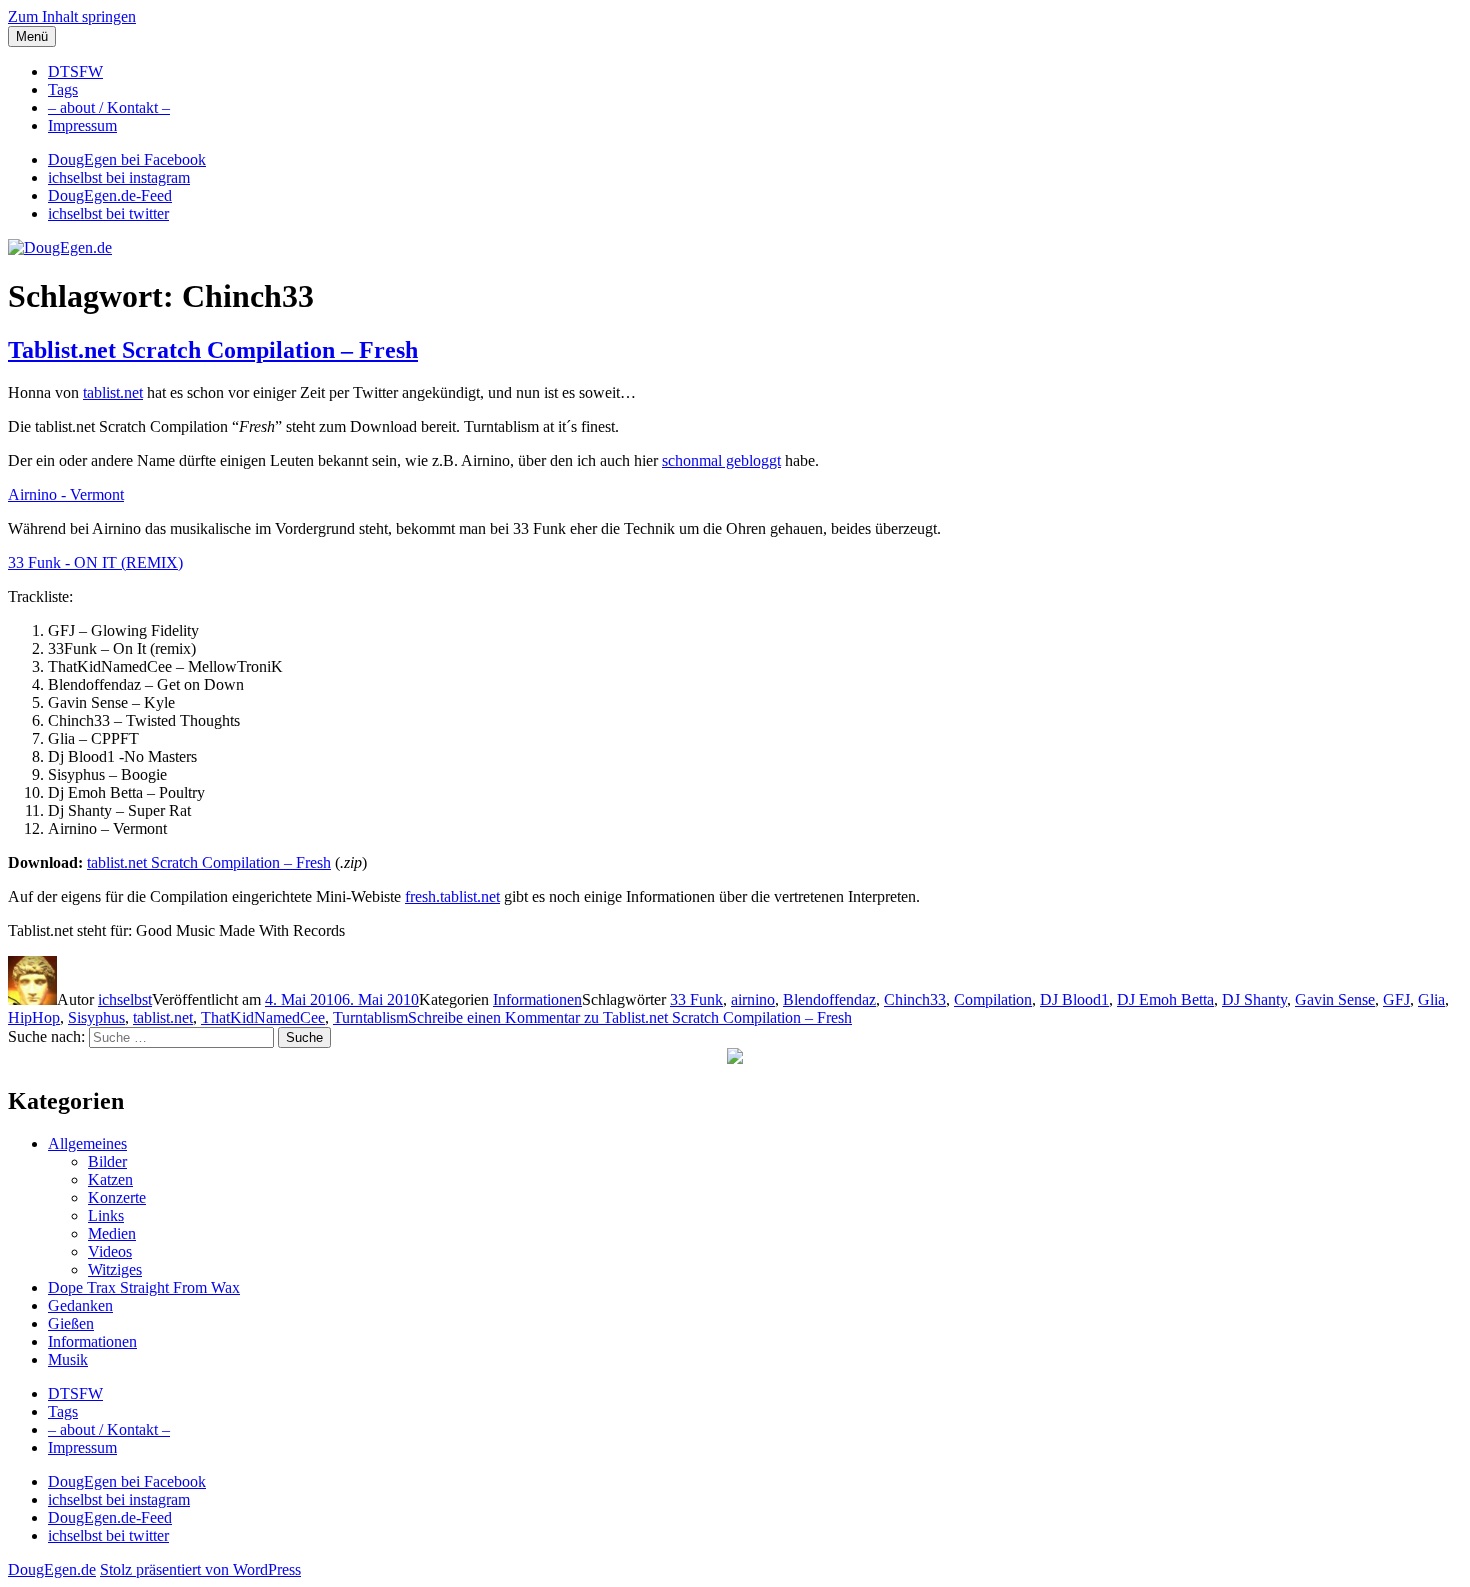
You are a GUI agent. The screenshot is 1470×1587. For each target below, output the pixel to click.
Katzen (110, 1179)
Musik (68, 1359)
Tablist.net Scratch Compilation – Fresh (213, 350)
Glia (1431, 999)
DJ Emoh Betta (1165, 999)
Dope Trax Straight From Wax (144, 1287)
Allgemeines (87, 1143)
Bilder (107, 1161)
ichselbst (125, 999)
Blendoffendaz (829, 999)
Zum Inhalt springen (72, 16)
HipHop (34, 1017)
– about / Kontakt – (109, 107)
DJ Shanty (1254, 999)
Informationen (537, 999)
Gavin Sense (1335, 999)
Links (106, 1215)
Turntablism (370, 1017)
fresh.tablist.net (452, 896)
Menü (32, 36)
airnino (753, 999)
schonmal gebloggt (721, 460)
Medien (112, 1233)
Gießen (71, 1323)
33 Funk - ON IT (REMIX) (95, 562)
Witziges (115, 1269)
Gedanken (80, 1305)
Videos (110, 1251)
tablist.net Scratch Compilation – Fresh (209, 862)
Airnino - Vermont (66, 494)
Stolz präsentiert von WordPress (200, 1569)
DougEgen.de (52, 1569)
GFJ (1396, 999)
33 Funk (696, 999)
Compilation (993, 999)
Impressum (82, 125)
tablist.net (113, 392)
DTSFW (75, 71)
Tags (63, 89)
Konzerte (117, 1197)
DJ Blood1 (1074, 999)
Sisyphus (96, 1017)
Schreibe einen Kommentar (630, 1017)
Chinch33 (915, 999)
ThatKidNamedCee (263, 1017)
